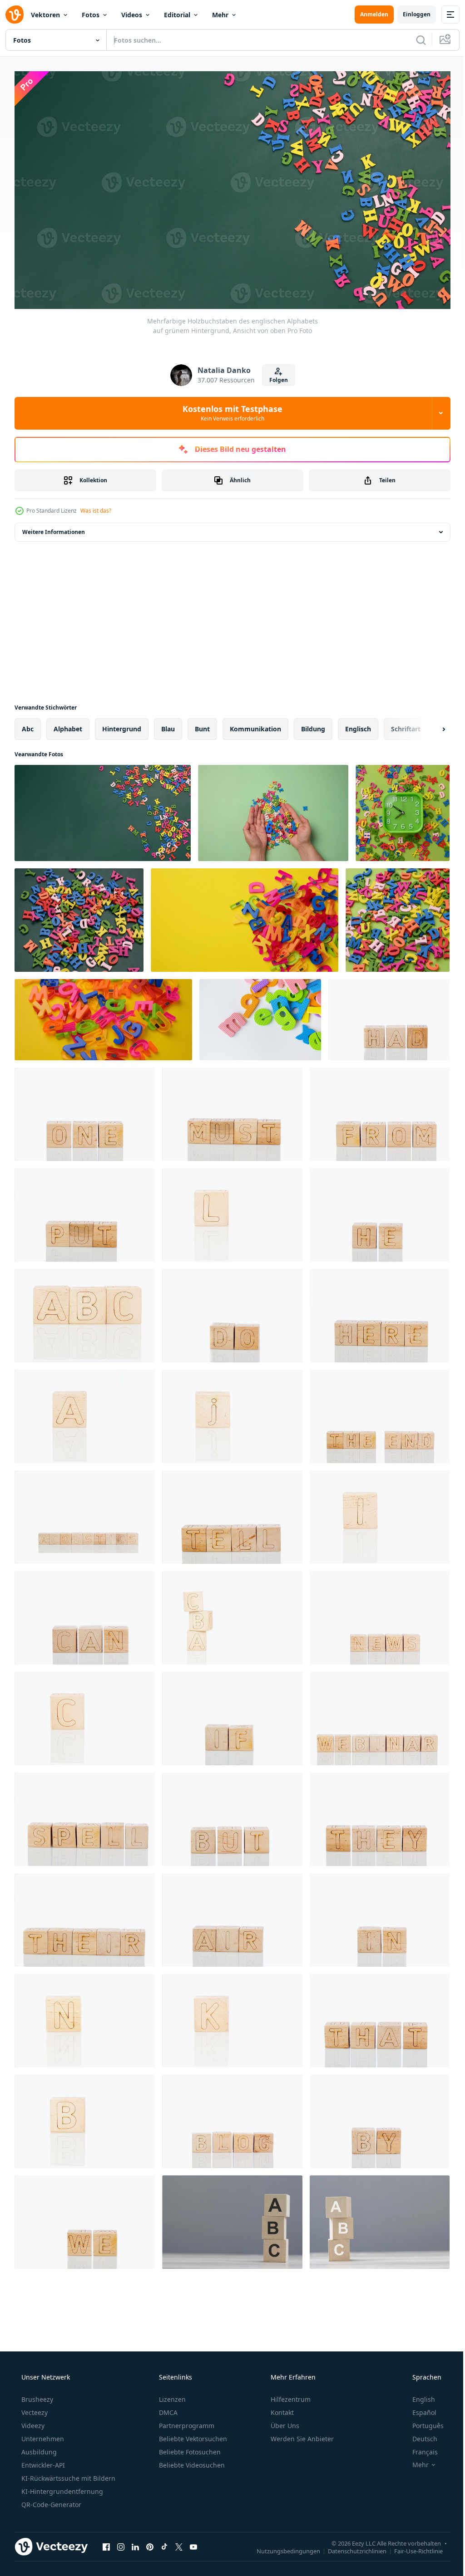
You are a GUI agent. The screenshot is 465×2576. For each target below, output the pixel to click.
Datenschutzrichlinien (350, 2547)
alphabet (68, 725)
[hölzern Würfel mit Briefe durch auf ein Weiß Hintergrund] (380, 2118)
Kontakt (281, 2409)
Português (422, 2422)
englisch (358, 725)
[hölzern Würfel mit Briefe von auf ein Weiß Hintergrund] (380, 1111)
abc (28, 725)
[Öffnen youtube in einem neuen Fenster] (193, 2543)
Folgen (275, 376)
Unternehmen (42, 2435)
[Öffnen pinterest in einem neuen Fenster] (150, 2543)
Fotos (91, 15)
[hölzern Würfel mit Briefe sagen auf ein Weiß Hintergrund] (232, 1513)
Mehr (220, 15)
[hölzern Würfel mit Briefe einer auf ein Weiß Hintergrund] (85, 1111)
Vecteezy (34, 2409)
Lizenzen (171, 2396)
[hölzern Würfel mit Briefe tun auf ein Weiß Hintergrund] (232, 1312)
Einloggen (410, 14)
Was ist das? (96, 507)
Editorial (177, 15)
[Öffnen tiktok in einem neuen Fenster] (164, 2543)
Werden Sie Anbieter (301, 2435)
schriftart (406, 725)
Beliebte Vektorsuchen (192, 2435)
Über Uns (284, 2422)
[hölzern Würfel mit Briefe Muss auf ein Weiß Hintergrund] (232, 1111)
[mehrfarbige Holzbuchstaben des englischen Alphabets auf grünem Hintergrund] (79, 916)
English (418, 2396)
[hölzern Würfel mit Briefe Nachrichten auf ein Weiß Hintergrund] (380, 1614)
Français (419, 2448)
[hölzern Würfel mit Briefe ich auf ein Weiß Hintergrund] (380, 1513)
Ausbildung (38, 2448)
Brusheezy (36, 2396)
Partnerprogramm (186, 2422)
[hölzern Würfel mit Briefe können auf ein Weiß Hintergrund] (85, 1614)
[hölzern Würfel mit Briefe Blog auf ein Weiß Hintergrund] (232, 2118)
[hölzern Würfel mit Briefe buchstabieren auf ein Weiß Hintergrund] (85, 1816)
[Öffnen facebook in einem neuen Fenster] (106, 2543)
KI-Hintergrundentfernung (61, 2488)
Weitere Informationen (54, 528)
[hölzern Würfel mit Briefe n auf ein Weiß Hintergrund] (85, 2017)
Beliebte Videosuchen (191, 2461)
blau (168, 725)
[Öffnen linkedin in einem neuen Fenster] (135, 2543)
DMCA (167, 2409)
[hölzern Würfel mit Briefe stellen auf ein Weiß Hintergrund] (85, 1211)
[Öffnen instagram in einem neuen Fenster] (121, 2543)
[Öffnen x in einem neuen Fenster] (179, 2543)
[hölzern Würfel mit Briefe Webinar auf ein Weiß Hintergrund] (380, 1715)
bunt (202, 725)
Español (418, 2409)
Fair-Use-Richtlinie (412, 2547)
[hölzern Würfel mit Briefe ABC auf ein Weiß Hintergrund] (85, 1312)
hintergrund (122, 725)
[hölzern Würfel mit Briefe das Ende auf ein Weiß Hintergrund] (380, 1413)
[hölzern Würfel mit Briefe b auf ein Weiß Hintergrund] (85, 2118)
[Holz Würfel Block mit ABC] (232, 2218)
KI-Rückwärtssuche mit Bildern (67, 2475)
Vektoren (45, 15)
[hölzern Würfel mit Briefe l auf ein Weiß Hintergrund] (232, 1211)
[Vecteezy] (15, 15)
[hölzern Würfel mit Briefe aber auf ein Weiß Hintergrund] (232, 1816)
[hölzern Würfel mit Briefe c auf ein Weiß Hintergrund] (85, 1715)
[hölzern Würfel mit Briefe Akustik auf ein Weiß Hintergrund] (85, 1513)
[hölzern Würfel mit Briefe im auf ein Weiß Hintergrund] (380, 1916)
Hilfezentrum (290, 2396)
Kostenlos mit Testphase (229, 409)
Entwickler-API (42, 2461)
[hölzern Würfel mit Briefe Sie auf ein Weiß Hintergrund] (380, 1816)
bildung (313, 725)
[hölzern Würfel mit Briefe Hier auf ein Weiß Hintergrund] (380, 1312)
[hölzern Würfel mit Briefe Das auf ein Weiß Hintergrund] (380, 2017)
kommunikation (255, 725)
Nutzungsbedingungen (282, 2547)
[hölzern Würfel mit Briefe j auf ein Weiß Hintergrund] (232, 1413)
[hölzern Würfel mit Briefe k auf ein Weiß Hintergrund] (232, 2017)
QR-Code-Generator (50, 2501)
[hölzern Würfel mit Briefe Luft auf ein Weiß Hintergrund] (232, 1916)
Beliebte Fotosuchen (189, 2448)
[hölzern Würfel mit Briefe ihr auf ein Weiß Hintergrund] (85, 1916)
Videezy (32, 2422)
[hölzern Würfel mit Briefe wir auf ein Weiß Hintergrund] (85, 2218)
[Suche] (414, 40)
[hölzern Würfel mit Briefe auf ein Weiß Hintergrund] (85, 1413)
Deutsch (419, 2435)
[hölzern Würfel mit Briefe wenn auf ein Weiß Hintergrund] (232, 1715)
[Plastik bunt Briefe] (245, 916)
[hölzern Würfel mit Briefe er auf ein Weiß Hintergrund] (380, 1211)
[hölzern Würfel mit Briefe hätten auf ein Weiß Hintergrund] (389, 1016)
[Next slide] (429, 725)
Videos (132, 15)
